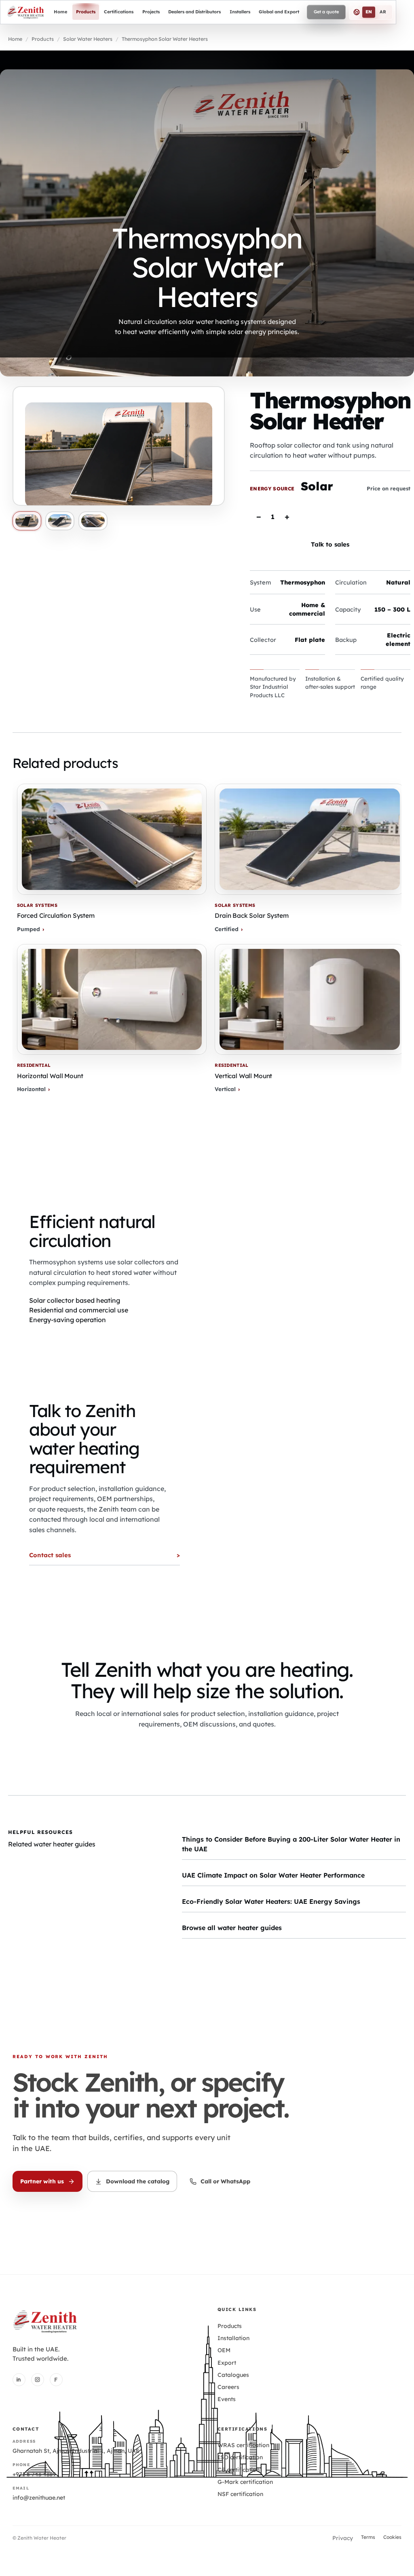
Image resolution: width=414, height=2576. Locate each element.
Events (227, 2399)
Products (43, 39)
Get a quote (326, 12)
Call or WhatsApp (225, 2181)
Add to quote (354, 516)
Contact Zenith (206, 1747)
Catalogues (233, 2375)
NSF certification (240, 2494)
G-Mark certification (245, 2482)
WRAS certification (243, 2445)
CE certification (239, 2470)
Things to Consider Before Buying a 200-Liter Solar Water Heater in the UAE (291, 1844)
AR (383, 12)
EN (369, 12)
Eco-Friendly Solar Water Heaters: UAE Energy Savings (271, 1901)
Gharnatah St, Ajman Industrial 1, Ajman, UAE (76, 2451)
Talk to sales (330, 544)
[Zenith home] (25, 12)
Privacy (343, 2538)
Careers (228, 2387)
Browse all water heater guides (232, 1928)
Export (227, 2363)
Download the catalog (138, 2181)
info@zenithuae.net (39, 2498)
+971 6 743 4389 (34, 2474)
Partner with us (42, 2181)
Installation (233, 2338)
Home (15, 39)
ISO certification (240, 2457)
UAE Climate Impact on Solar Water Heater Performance (273, 1875)
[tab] (27, 521)
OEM (224, 2350)
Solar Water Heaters (88, 39)
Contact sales (50, 1555)
